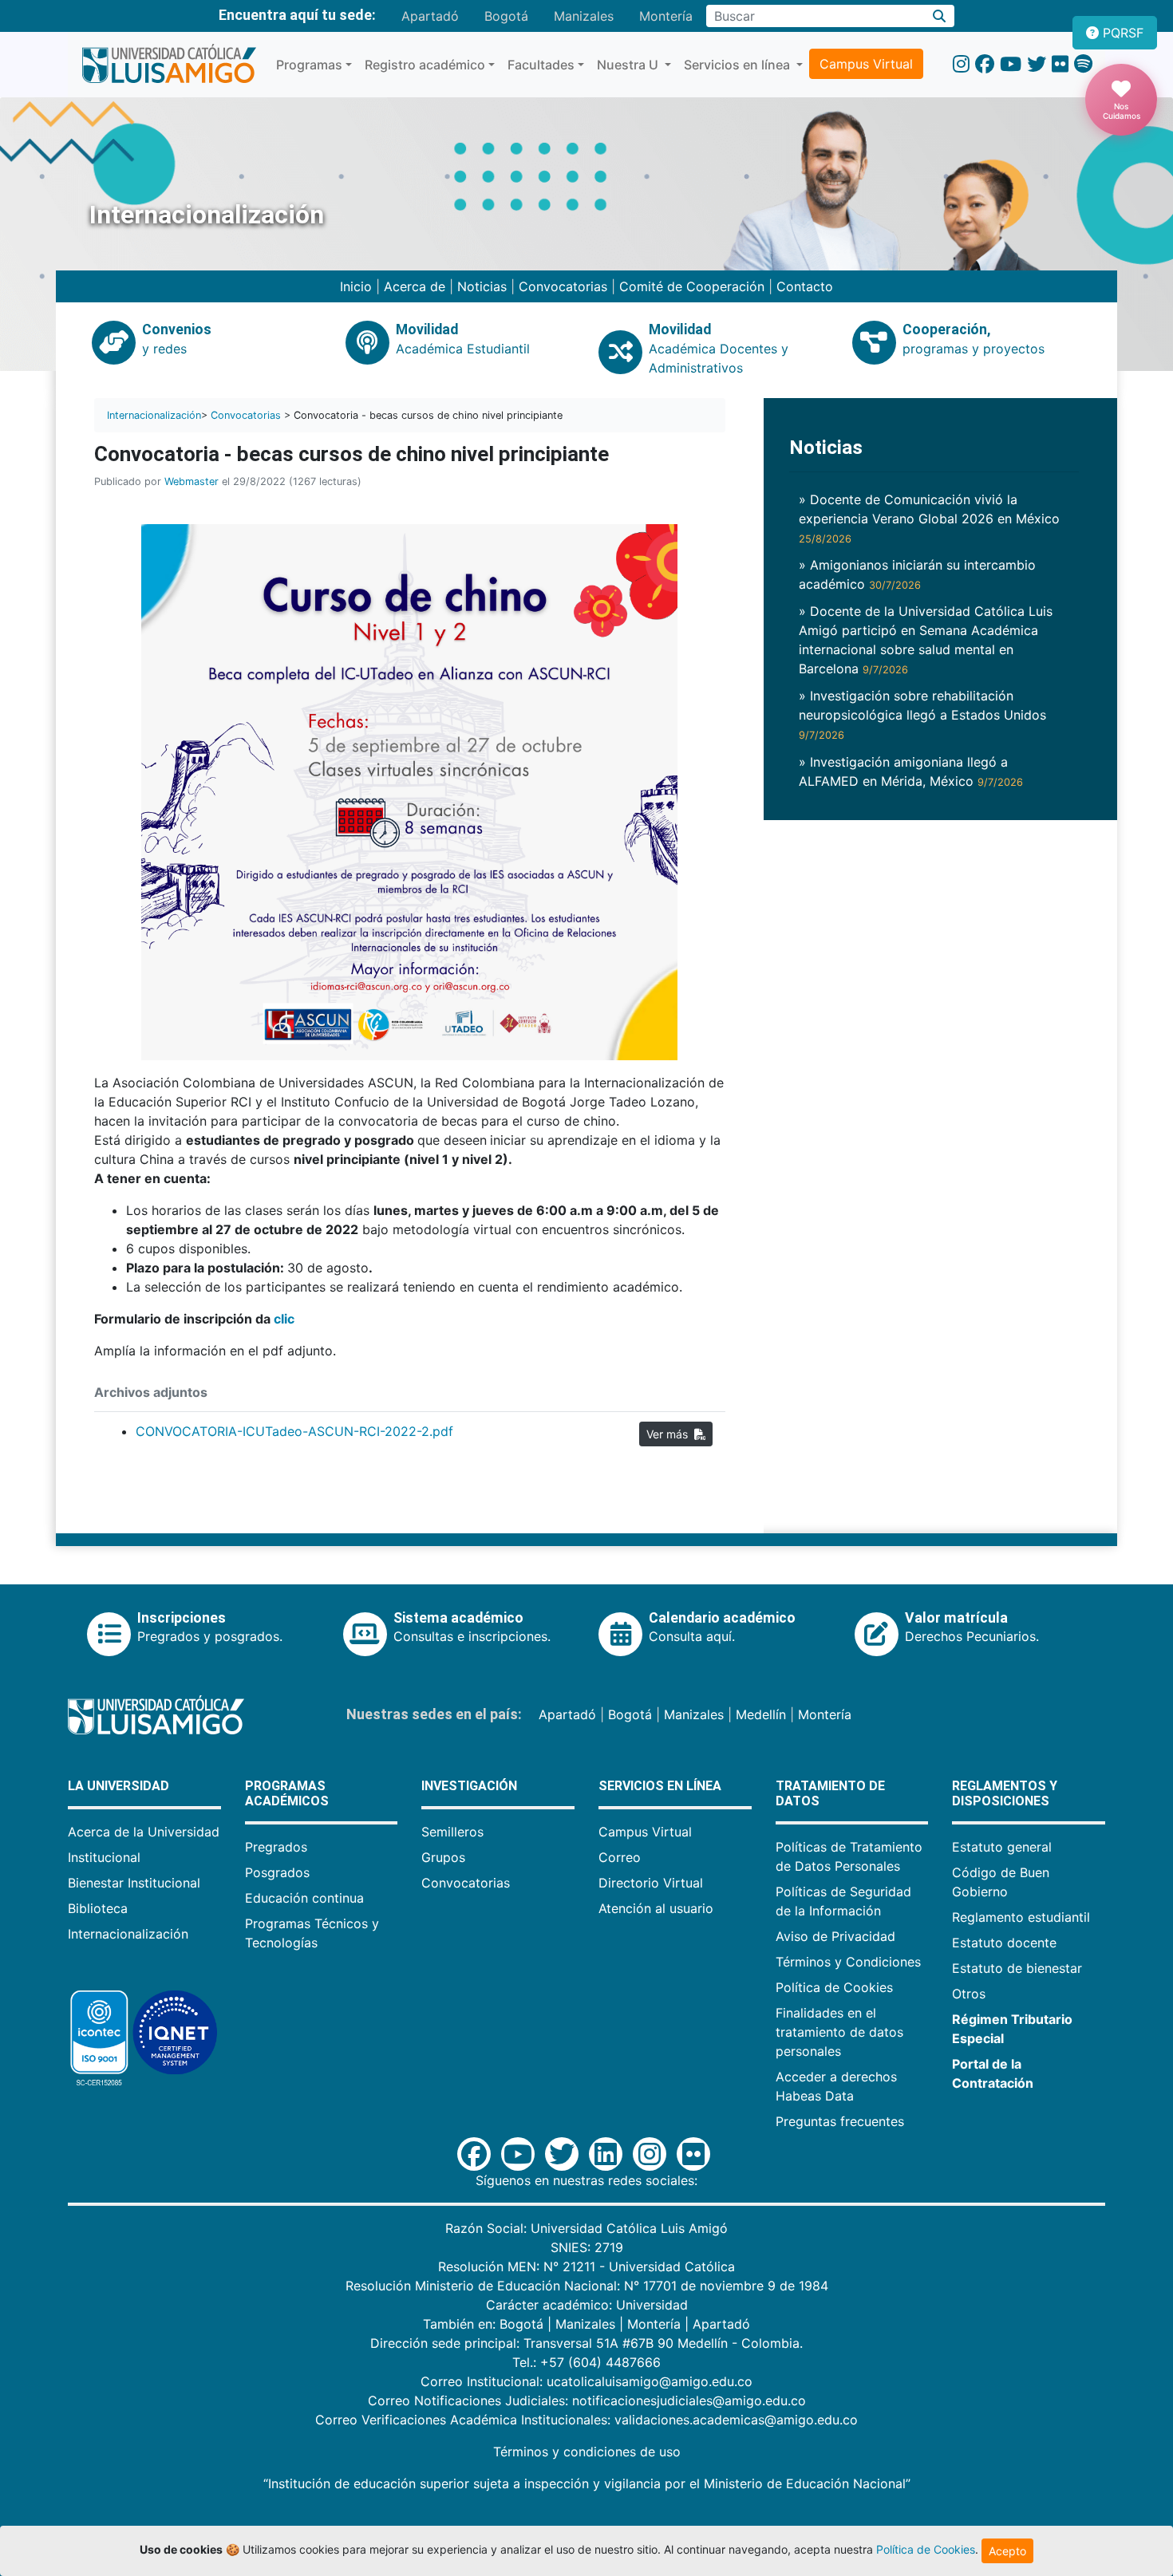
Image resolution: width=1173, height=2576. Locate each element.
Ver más (670, 1434)
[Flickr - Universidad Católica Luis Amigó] (1060, 64)
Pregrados (276, 1847)
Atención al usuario (656, 1908)
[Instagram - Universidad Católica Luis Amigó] (961, 64)
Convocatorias (563, 286)
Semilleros (452, 1832)
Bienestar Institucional (134, 1883)
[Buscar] (940, 16)
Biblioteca (98, 1908)
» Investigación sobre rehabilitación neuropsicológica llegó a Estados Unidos (922, 714)
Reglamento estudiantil (1021, 1917)
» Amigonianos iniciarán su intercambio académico (917, 574)
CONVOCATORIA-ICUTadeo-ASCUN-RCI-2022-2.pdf (294, 1431)
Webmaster (192, 481)
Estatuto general (1002, 1847)
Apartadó (430, 16)
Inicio (356, 286)
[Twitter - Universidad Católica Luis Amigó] (1037, 64)
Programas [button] (309, 65)
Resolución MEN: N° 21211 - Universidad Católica (586, 2266)
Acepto (1007, 2551)
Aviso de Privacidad (835, 1936)
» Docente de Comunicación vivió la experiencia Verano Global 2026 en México (929, 518)
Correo (620, 1857)
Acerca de (415, 286)
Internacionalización (154, 415)
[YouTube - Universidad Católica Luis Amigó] (1011, 64)
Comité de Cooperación (694, 286)
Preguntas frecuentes (840, 2121)
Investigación (469, 1786)
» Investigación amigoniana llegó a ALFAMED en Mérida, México (911, 771)
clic (284, 1319)
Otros (969, 1994)
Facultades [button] (541, 65)
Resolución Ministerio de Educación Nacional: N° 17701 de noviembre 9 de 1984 (587, 2286)
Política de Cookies (834, 1987)
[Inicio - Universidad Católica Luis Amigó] (169, 65)
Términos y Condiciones (848, 1962)
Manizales (584, 16)
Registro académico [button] (425, 65)
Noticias (482, 286)
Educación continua (304, 1898)
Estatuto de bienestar (1017, 1968)
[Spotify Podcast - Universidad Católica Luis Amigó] (1083, 64)
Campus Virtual (866, 64)
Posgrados (277, 1872)
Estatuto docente (1004, 1943)
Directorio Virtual (651, 1883)
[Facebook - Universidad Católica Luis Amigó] (985, 64)
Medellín (761, 1714)
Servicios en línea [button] (739, 65)
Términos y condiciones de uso (587, 2452)
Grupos (443, 1857)
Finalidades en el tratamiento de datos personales (839, 2032)
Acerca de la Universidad (144, 1832)
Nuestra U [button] (629, 65)
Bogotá (506, 16)
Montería (666, 16)
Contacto (805, 286)
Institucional (104, 1857)
